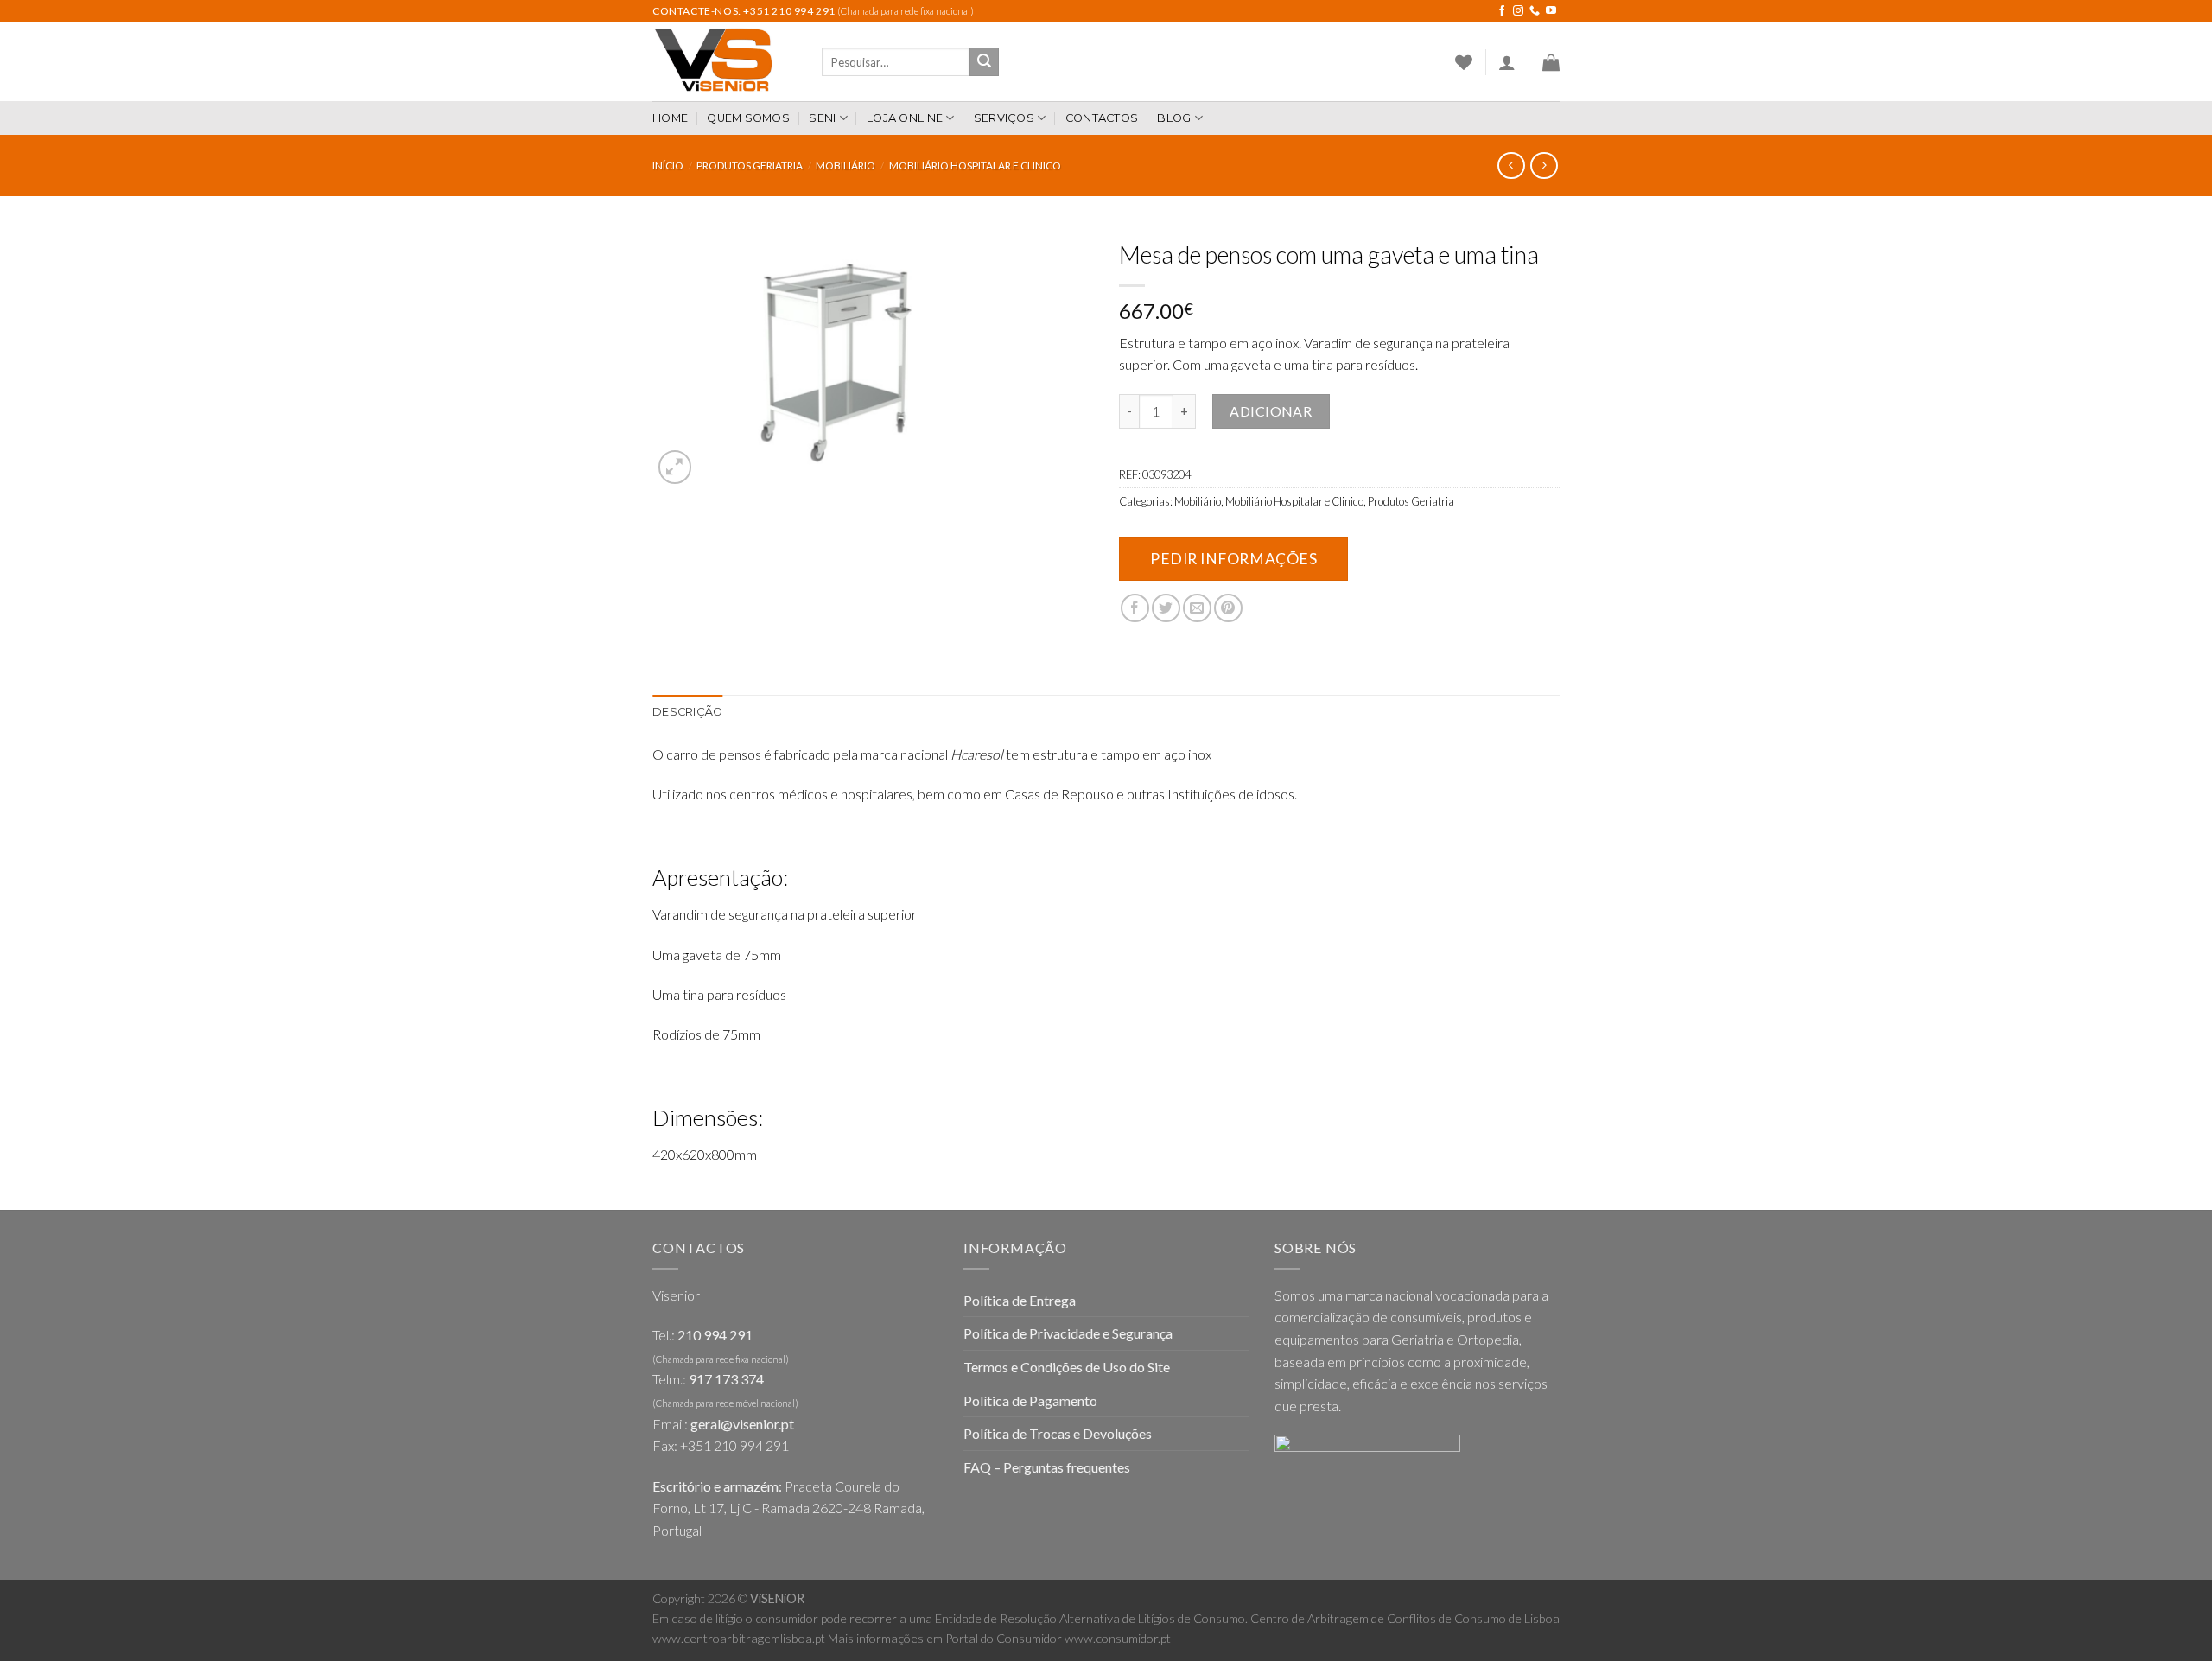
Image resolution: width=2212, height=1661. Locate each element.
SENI (822, 118)
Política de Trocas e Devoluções (1058, 1433)
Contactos (1102, 118)
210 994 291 (715, 1335)
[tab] (687, 712)
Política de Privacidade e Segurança (1068, 1333)
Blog (1174, 118)
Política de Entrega (1020, 1300)
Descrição (687, 712)
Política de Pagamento (1030, 1400)
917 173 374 (726, 1379)
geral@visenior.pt (742, 1424)
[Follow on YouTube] (1551, 11)
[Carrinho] (1551, 62)
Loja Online (905, 118)
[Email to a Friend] (1197, 608)
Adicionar (1271, 411)
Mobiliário (845, 165)
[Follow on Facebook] (1502, 11)
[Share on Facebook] (1135, 608)
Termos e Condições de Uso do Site (1067, 1367)
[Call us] (1535, 11)
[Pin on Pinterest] (1228, 608)
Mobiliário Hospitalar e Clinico (975, 165)
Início (668, 165)
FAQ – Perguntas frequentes (1047, 1467)
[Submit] (984, 62)
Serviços (1004, 118)
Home (670, 118)
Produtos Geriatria (750, 165)
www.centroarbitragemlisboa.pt (739, 1638)
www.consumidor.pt (1118, 1638)
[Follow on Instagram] (1518, 11)
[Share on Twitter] (1166, 608)
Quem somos (748, 118)
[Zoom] (675, 467)
